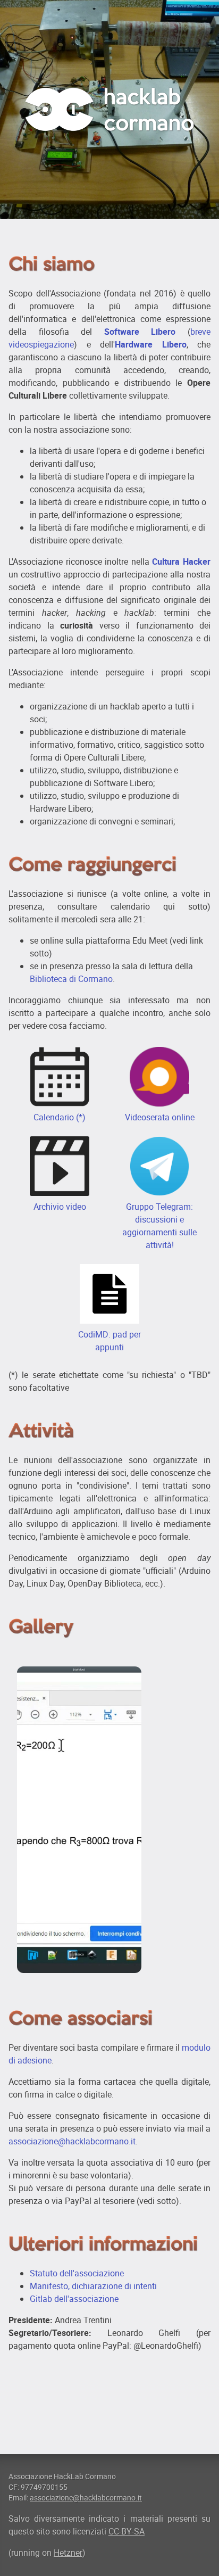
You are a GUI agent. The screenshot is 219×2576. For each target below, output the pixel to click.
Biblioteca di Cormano (71, 979)
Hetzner (68, 2553)
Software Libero (140, 332)
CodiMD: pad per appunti (109, 1341)
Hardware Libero (151, 344)
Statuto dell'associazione (77, 2273)
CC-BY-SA (127, 2531)
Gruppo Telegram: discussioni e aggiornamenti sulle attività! (159, 1226)
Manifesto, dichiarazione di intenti (93, 2286)
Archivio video (60, 1207)
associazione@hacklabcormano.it (72, 2141)
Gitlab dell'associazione (74, 2299)
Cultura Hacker (181, 562)
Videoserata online (160, 1117)
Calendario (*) (60, 1117)
